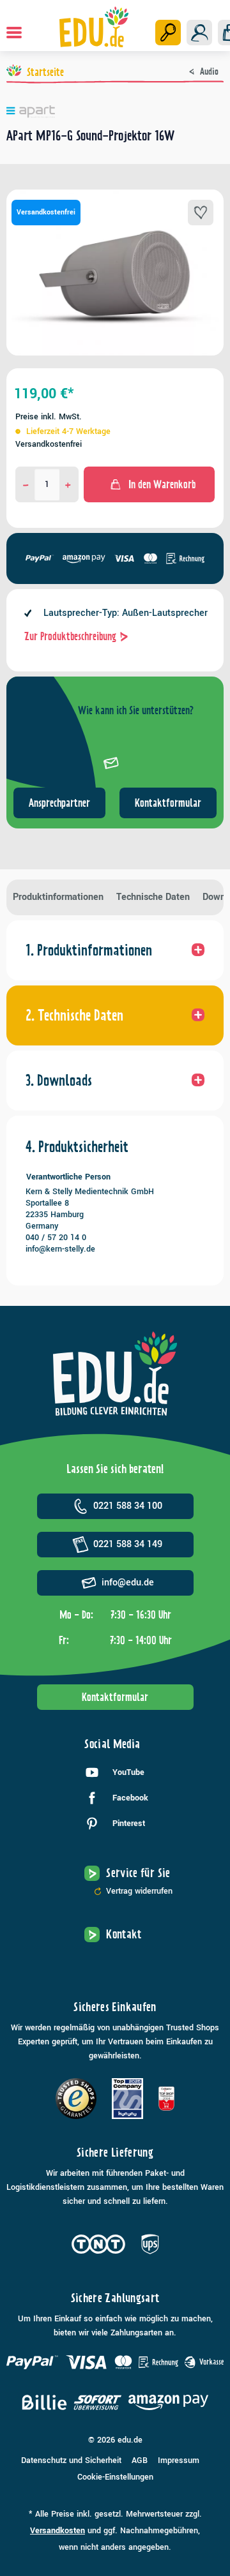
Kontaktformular (168, 803)
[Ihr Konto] (199, 33)
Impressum (179, 2460)
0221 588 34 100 (128, 1506)
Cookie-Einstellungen (115, 2477)
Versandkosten (57, 2531)
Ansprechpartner (59, 803)
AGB (140, 2460)
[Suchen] (168, 33)
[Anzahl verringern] (26, 484)
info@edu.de (128, 1583)
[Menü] (14, 33)
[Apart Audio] (115, 112)
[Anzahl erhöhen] (68, 484)
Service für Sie (138, 1873)
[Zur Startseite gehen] (94, 27)
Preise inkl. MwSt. (49, 417)
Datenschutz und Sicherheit (71, 2460)
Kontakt (124, 1934)
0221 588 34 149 (128, 1544)
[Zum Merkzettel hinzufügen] (201, 213)
